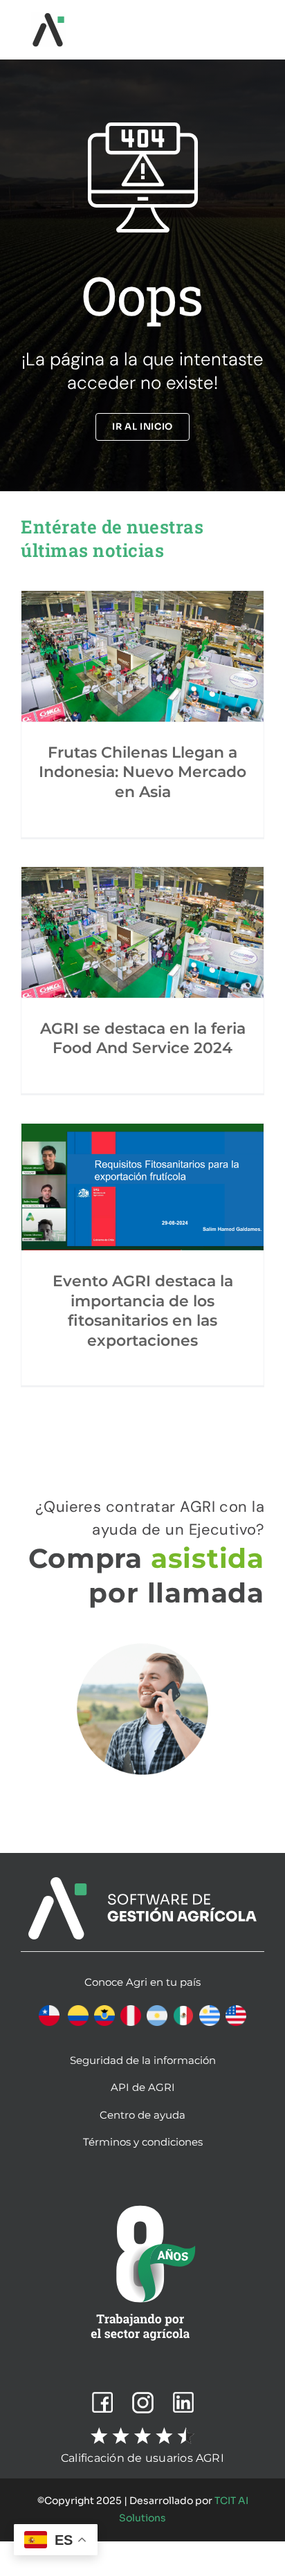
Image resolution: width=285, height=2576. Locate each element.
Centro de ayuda (142, 2115)
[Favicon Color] (48, 18)
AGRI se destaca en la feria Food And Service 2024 (143, 1039)
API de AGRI (143, 2087)
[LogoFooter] (142, 1882)
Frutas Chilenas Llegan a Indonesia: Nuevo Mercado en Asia (142, 772)
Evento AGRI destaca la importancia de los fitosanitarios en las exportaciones (143, 1311)
